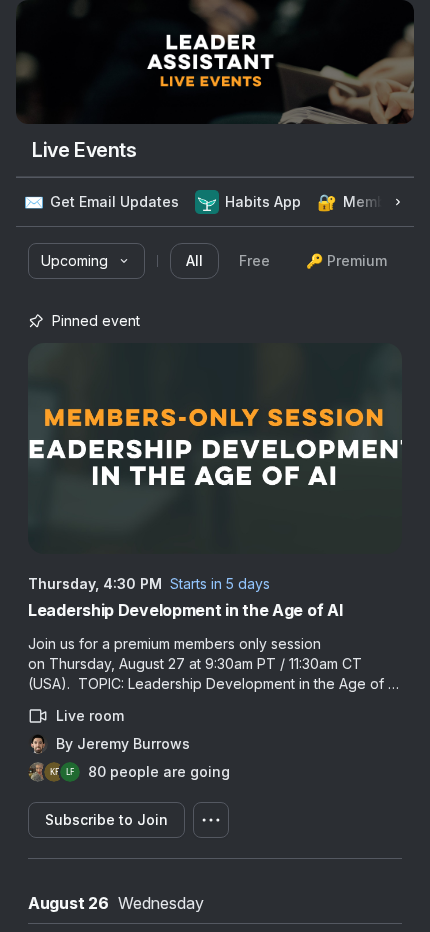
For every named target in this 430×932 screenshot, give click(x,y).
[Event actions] (211, 820)
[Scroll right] (398, 202)
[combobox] (86, 261)
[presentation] (286, 261)
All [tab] (194, 260)
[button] (101, 202)
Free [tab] (254, 260)
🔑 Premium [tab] (346, 260)
